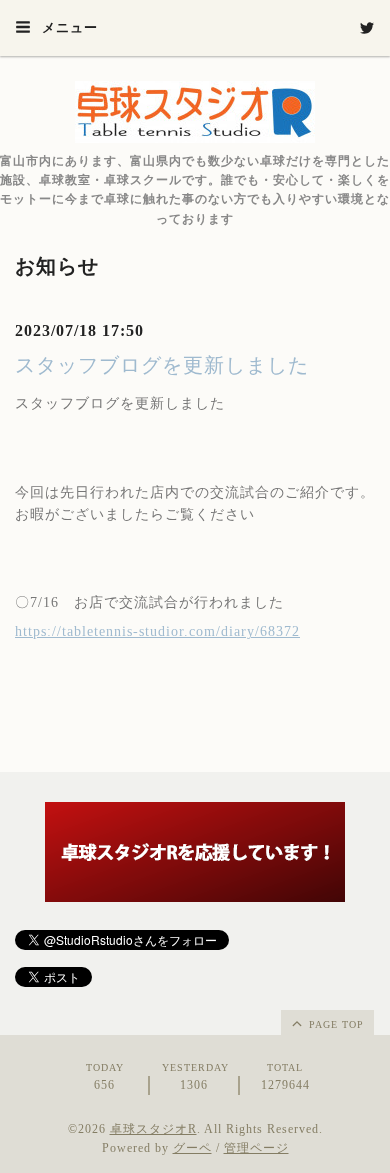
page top (334, 1024)
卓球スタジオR (153, 1129)
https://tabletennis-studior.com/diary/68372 (157, 631)
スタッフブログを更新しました (162, 365)
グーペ (192, 1148)
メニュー (68, 27)
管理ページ (256, 1148)
